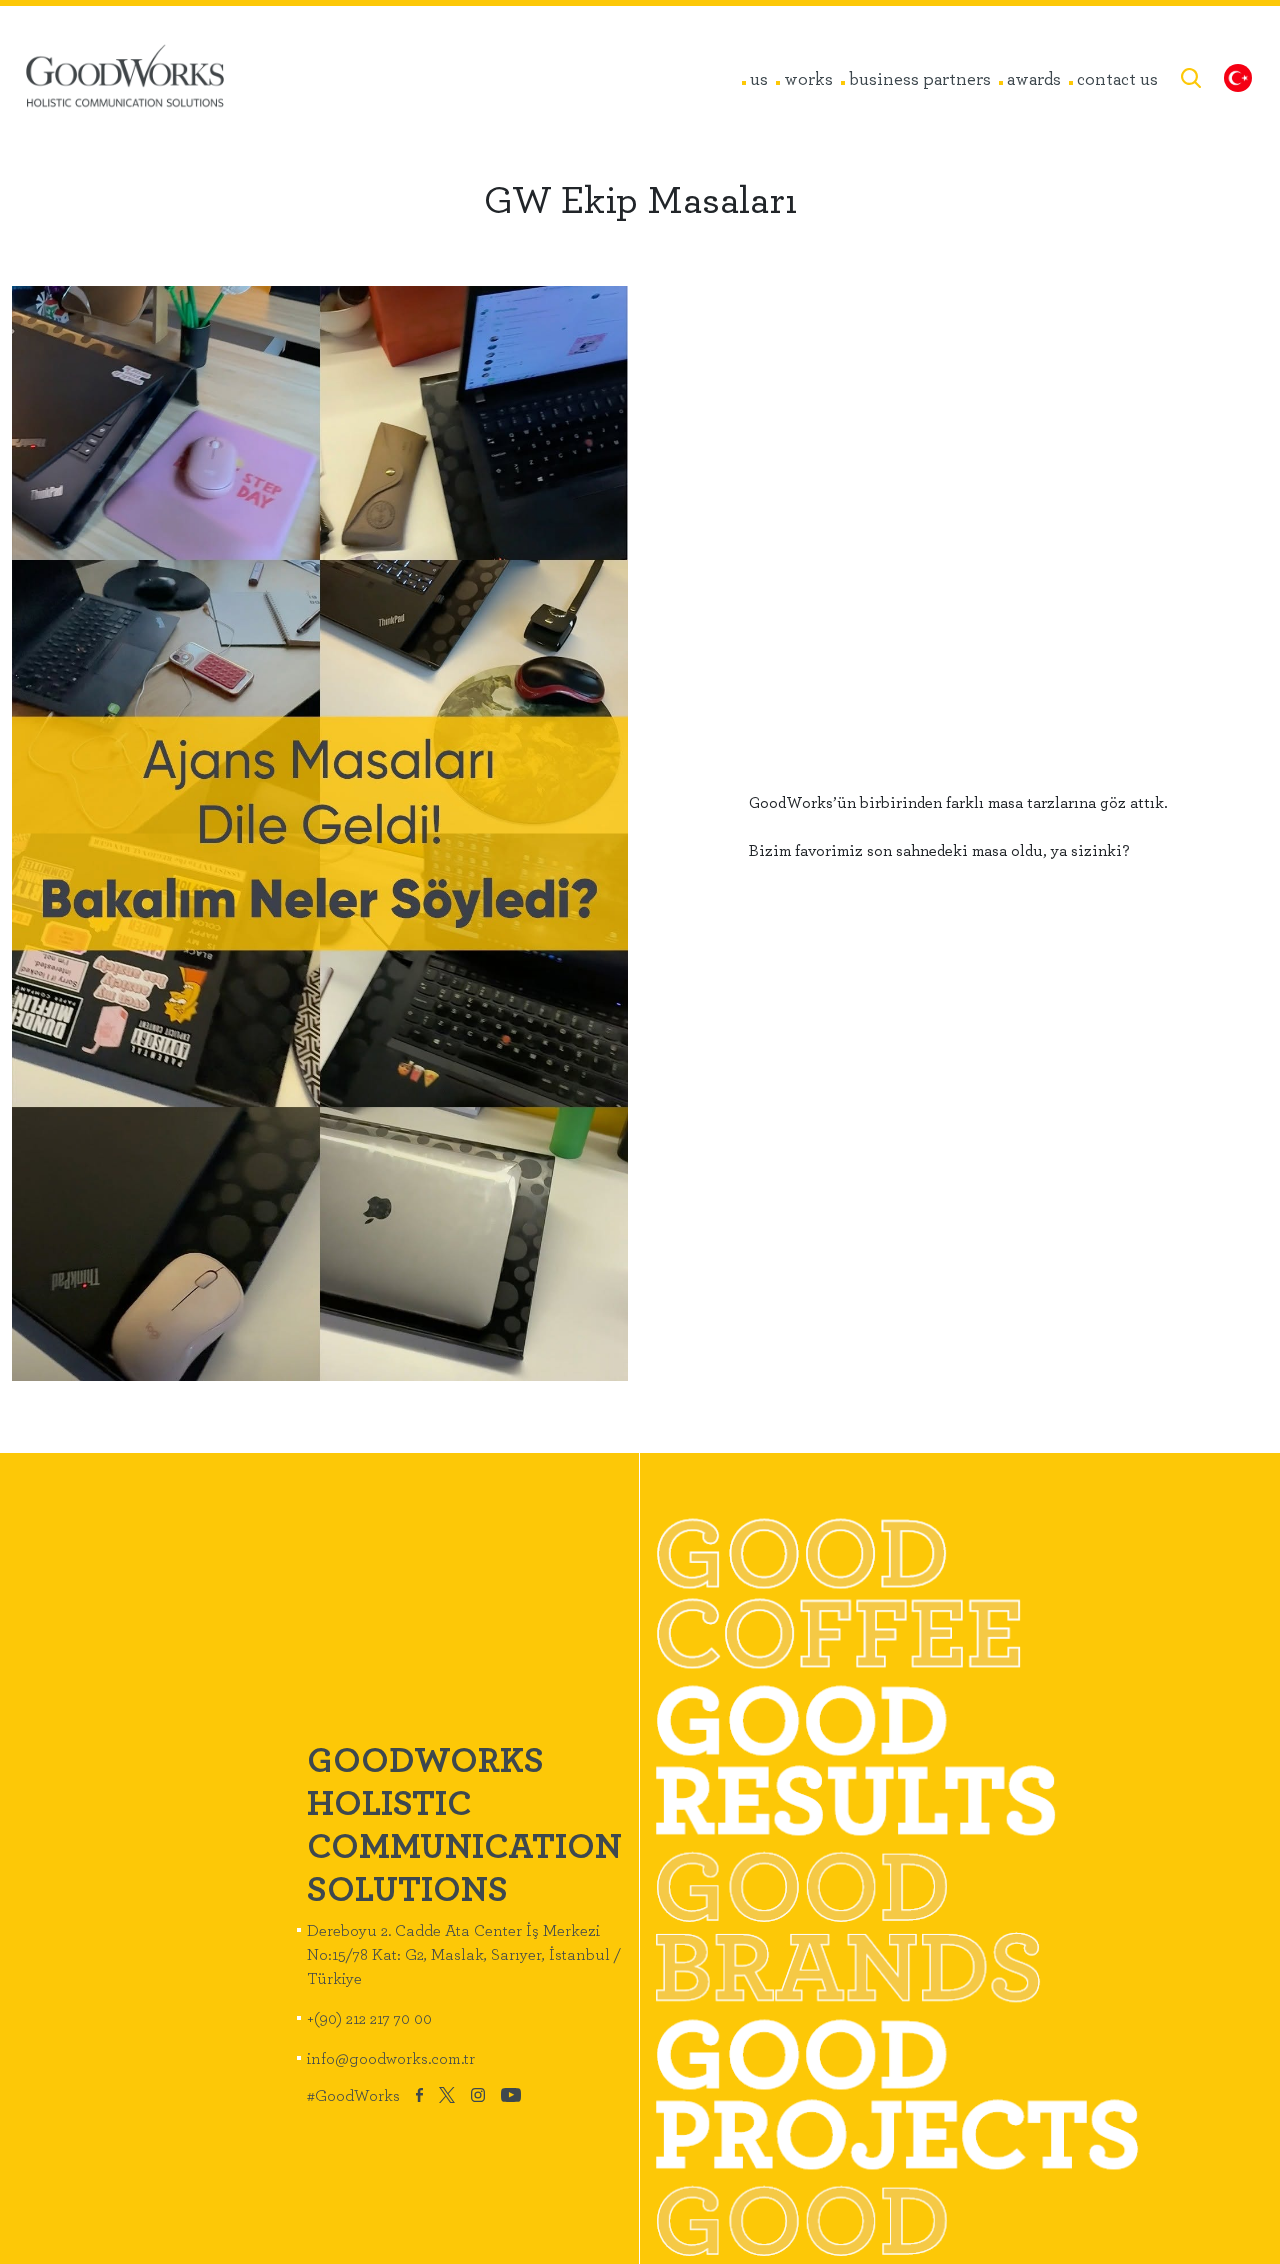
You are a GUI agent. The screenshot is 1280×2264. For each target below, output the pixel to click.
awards (1034, 78)
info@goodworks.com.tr (391, 2058)
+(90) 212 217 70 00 (369, 2018)
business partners (920, 78)
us (759, 78)
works (808, 78)
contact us (1117, 78)
